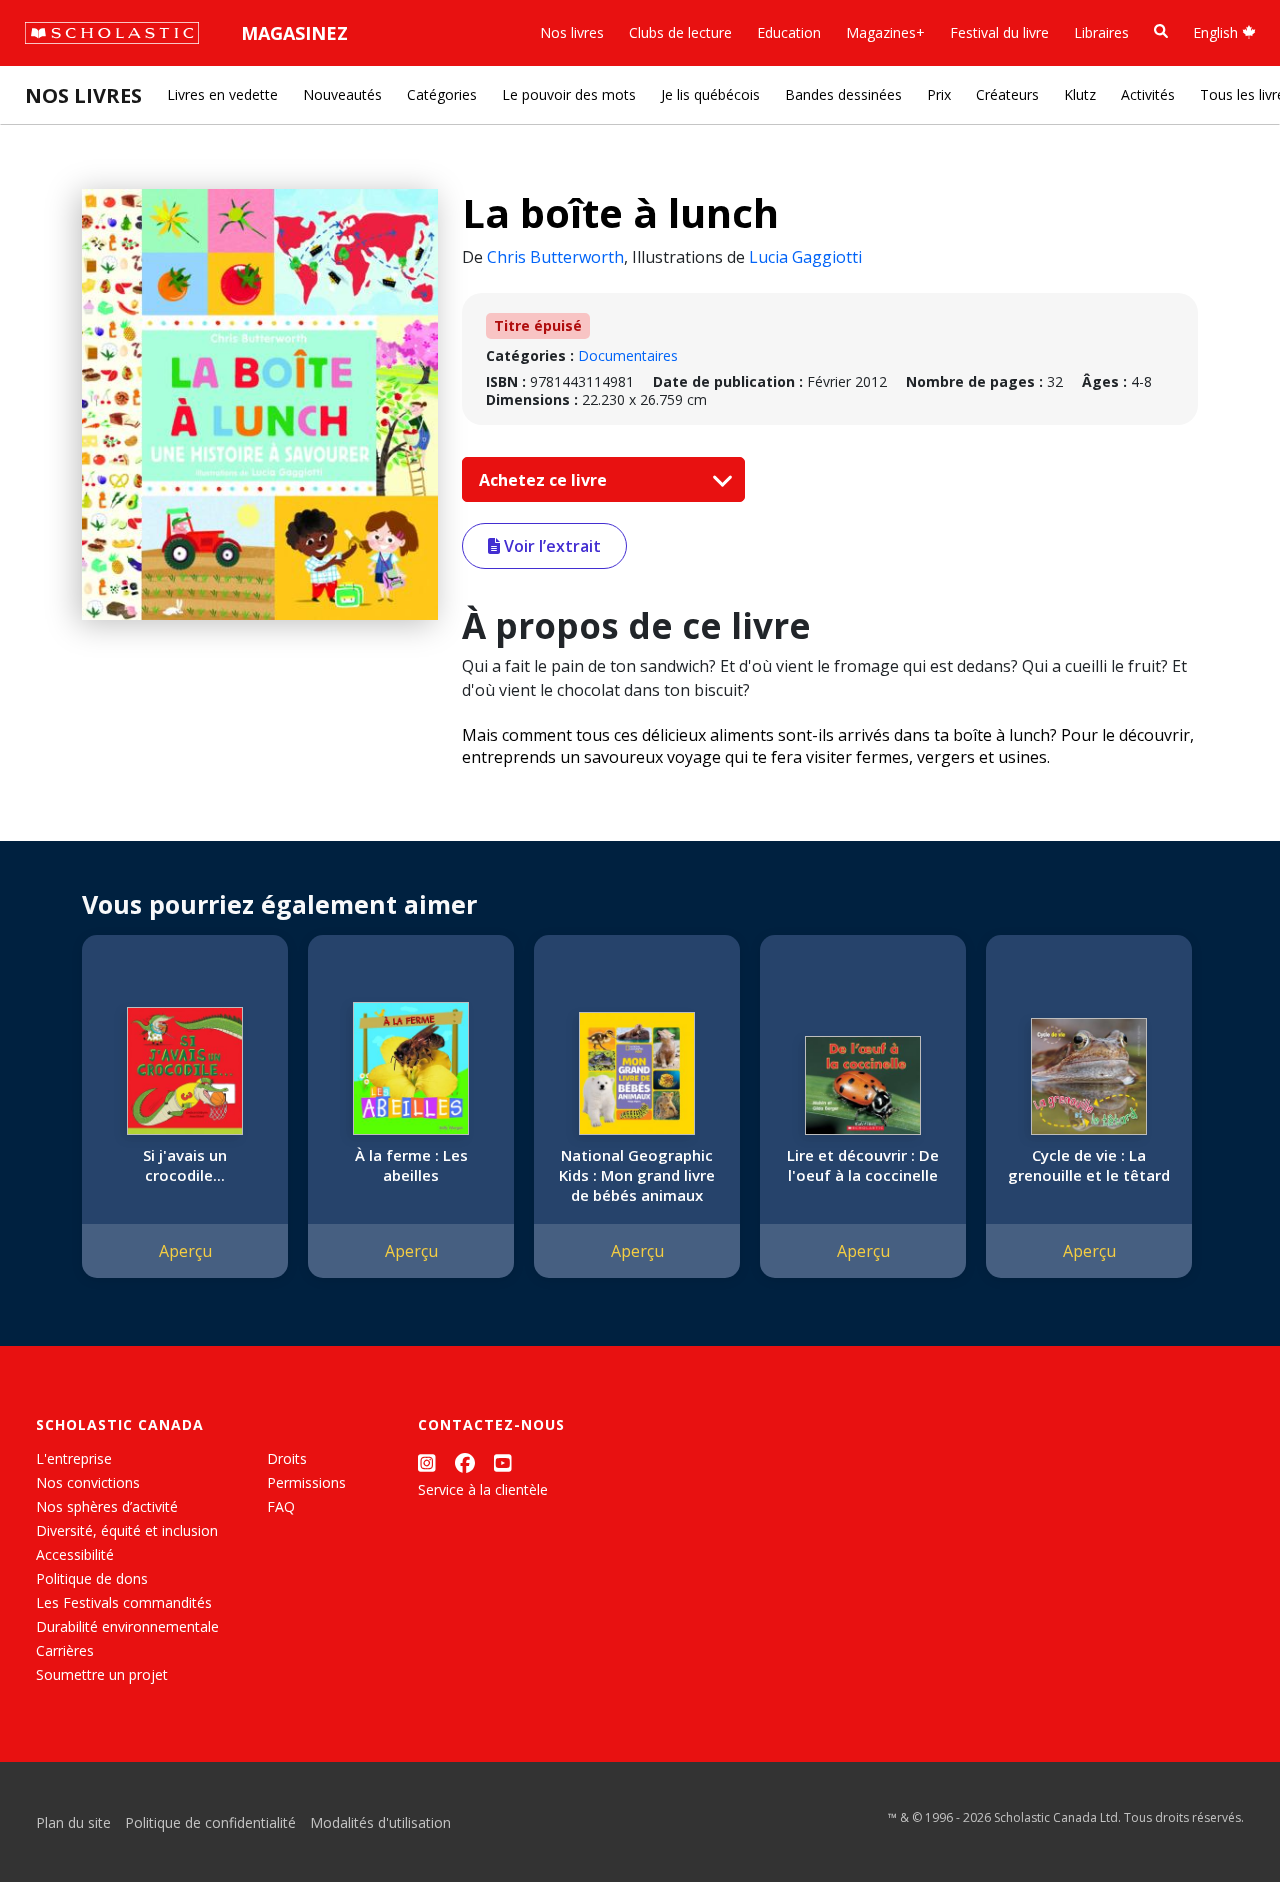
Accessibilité (75, 1554)
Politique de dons (92, 1578)
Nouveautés (342, 94)
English (1217, 32)
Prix (939, 94)
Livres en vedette (222, 94)
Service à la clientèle (483, 1489)
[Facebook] (465, 1462)
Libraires (1101, 32)
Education (789, 32)
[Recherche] (1161, 31)
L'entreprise (74, 1458)
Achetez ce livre (545, 480)
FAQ (281, 1506)
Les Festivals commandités (124, 1602)
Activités (1148, 94)
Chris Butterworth (555, 257)
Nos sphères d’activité (107, 1506)
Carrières (65, 1650)
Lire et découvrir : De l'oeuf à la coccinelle (863, 1165)
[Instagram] (427, 1462)
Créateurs (1007, 94)
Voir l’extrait (550, 546)
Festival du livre (999, 32)
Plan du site (73, 1822)
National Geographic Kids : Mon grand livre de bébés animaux (637, 1175)
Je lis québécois (710, 94)
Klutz (1080, 94)
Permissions (306, 1482)
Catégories (442, 94)
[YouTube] (503, 1462)
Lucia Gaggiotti (805, 257)
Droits (287, 1458)
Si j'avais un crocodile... (185, 1165)
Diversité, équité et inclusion (127, 1530)
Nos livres (572, 32)
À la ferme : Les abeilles (411, 1165)
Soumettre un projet (102, 1674)
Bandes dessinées (843, 94)
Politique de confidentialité (210, 1822)
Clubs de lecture (680, 32)
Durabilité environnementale (127, 1626)
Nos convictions (88, 1482)
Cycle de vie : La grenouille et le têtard (1089, 1165)
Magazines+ (885, 32)
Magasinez (294, 33)
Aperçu (185, 1251)
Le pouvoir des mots (569, 94)
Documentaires (628, 355)
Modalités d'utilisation (380, 1822)
